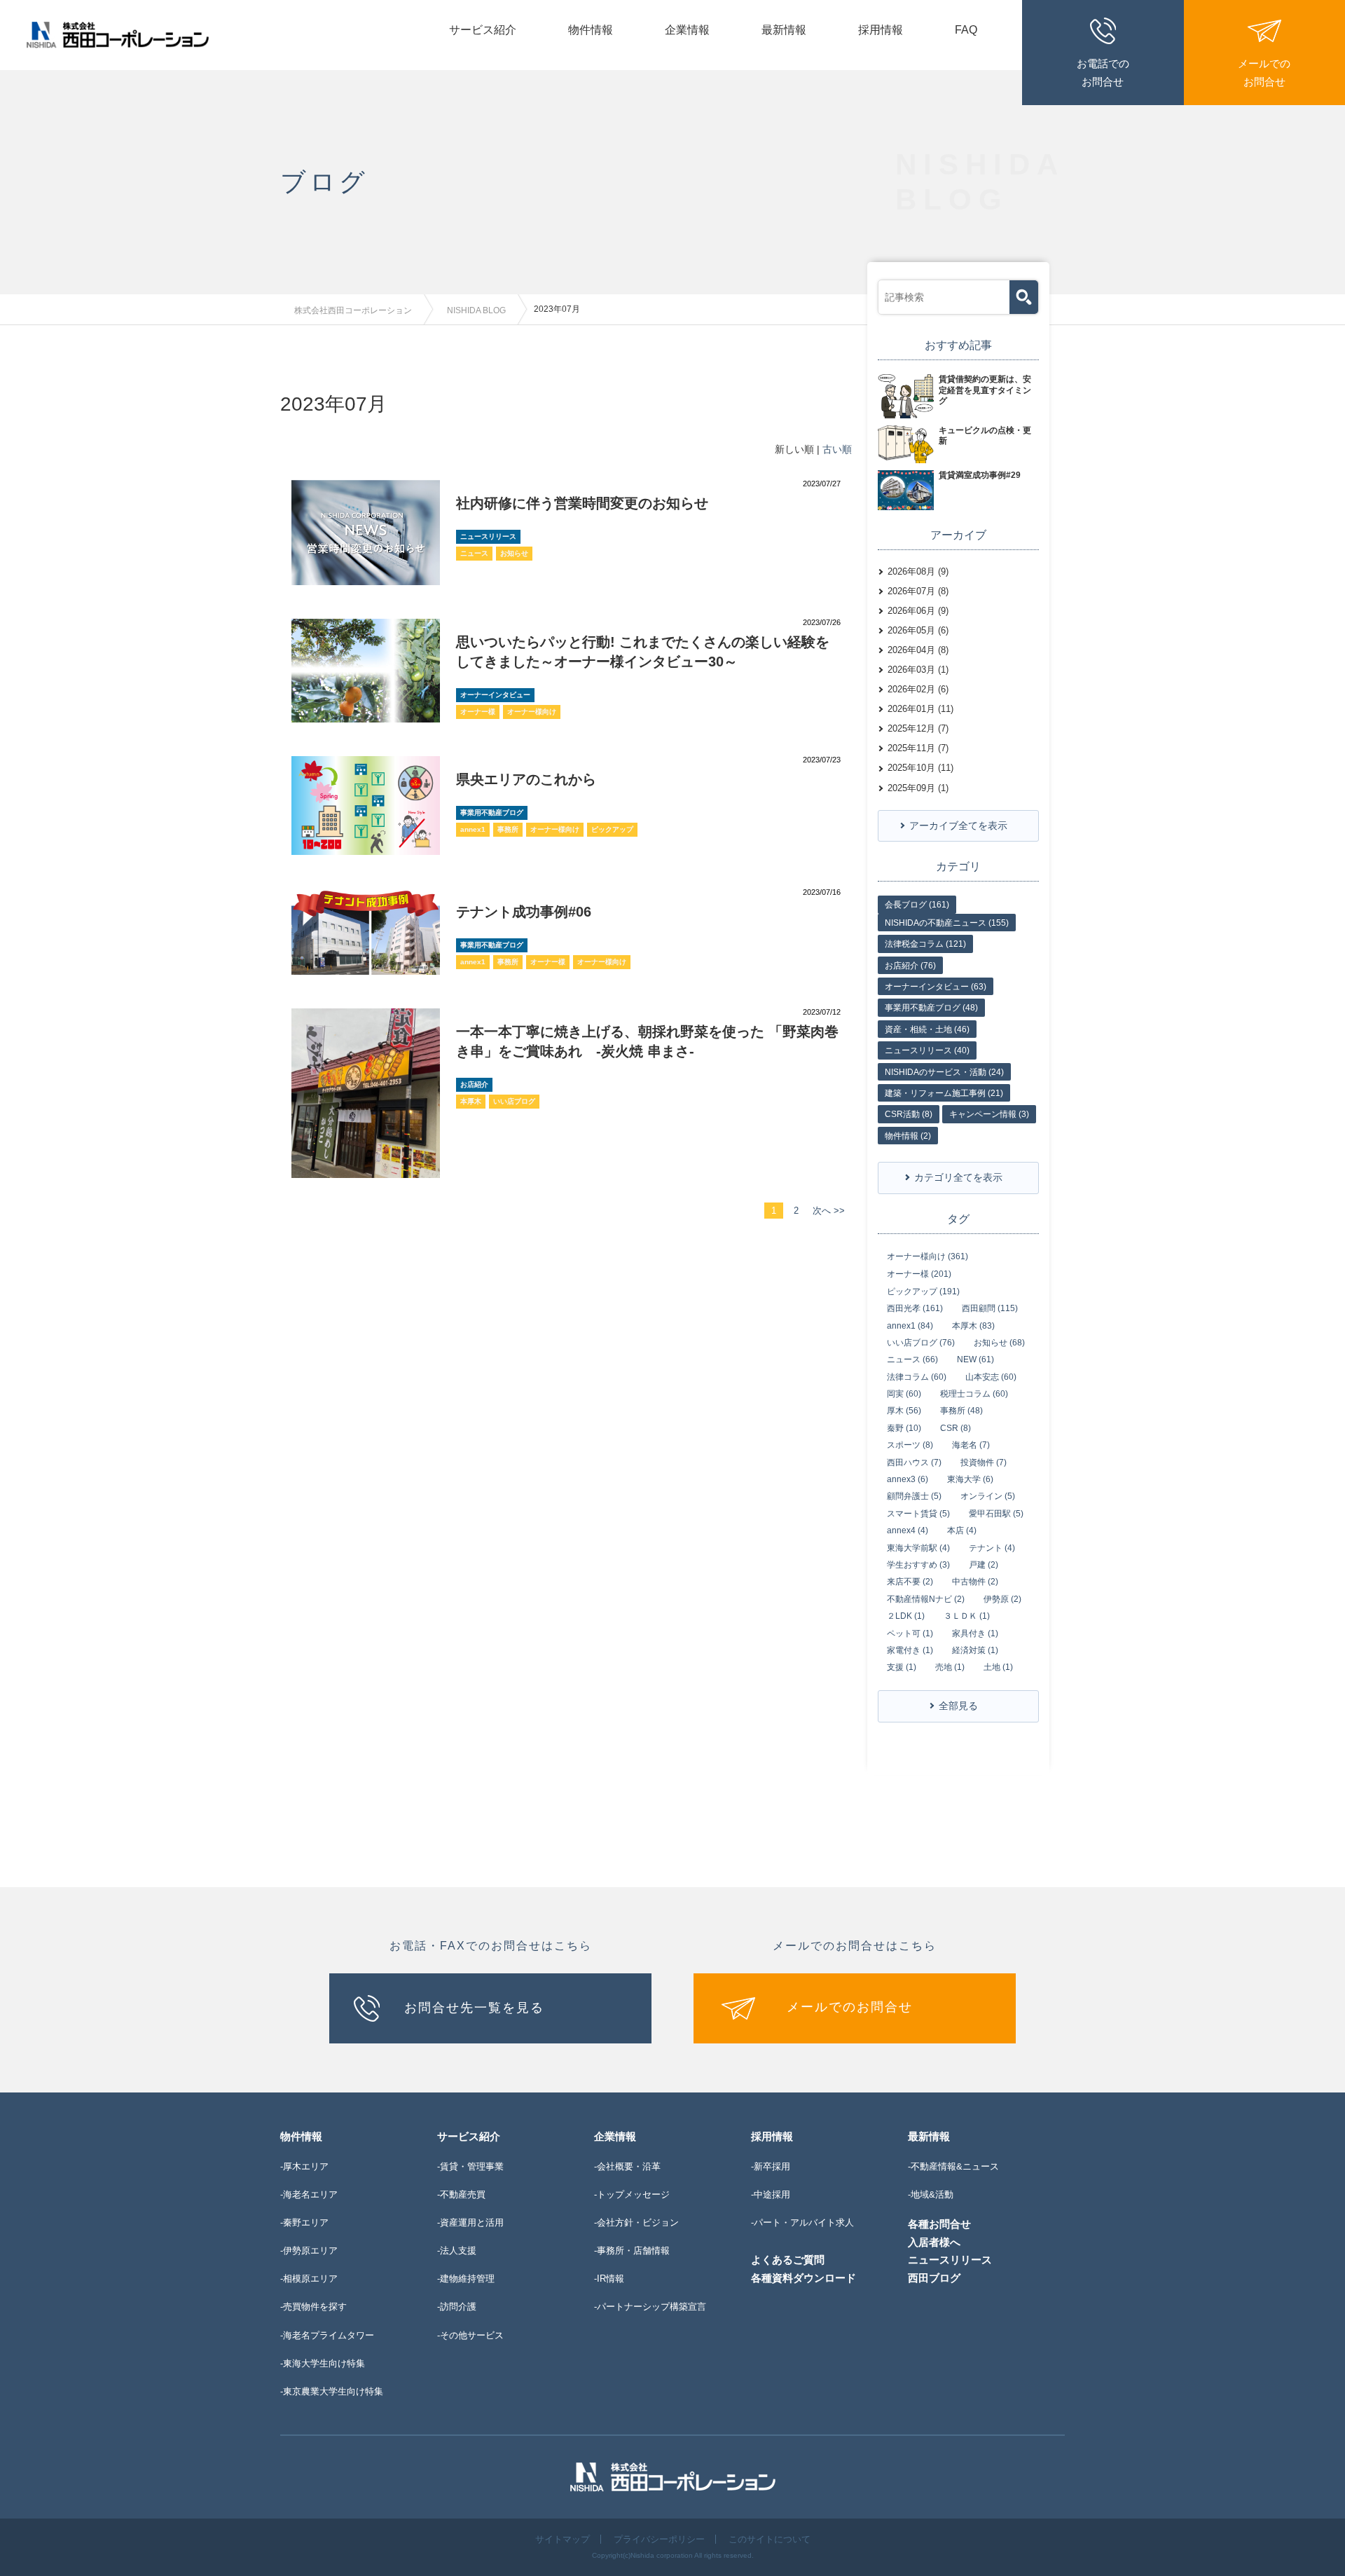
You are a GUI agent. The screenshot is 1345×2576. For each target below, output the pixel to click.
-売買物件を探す (313, 2307)
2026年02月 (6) (918, 689)
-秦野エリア (304, 2222)
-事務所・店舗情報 (632, 2250)
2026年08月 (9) (918, 571)
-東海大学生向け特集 (323, 2363)
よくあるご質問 (788, 2260)
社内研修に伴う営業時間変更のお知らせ (582, 503)
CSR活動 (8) (909, 1114)
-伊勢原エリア (309, 2250)
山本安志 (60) (991, 1377)
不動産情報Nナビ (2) (926, 1599)
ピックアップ (612, 829)
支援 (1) (902, 1667)
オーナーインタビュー (495, 695)
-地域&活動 (931, 2194)
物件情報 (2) (908, 1136)
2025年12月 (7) (918, 728)
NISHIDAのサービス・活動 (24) (944, 1072)
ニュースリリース (488, 536)
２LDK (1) (906, 1616)
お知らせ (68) (999, 1343)
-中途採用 (771, 2194)
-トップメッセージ (632, 2194)
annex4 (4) (908, 1530)
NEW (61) (975, 1359)
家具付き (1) (975, 1633)
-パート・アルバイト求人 (802, 2222)
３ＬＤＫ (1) (967, 1616)
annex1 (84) (910, 1326)
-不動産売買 (461, 2194)
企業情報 (687, 30)
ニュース (474, 553)
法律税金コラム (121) (925, 944)
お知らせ (514, 553)
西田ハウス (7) (914, 1462)
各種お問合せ (939, 2224)
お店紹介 (474, 1084)
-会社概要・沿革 (627, 2166)
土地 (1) (998, 1667)
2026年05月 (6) (918, 630)
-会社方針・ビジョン (636, 2222)
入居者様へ (934, 2242)
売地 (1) (950, 1667)
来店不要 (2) (910, 1582)
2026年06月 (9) (918, 611)
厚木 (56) (904, 1411)
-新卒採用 (771, 2166)
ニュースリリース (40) (927, 1050)
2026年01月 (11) (920, 709)
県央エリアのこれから (526, 779)
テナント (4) (992, 1548)
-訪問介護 (457, 2307)
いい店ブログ (514, 1101)
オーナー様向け (532, 712)
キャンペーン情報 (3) (989, 1114)
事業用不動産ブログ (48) (931, 1008)
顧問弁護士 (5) (914, 1496)
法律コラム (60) (917, 1377)
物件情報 (591, 30)
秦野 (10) (904, 1428)
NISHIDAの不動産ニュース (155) (947, 923)
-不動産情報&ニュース (953, 2166)
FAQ (966, 30)
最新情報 (784, 30)
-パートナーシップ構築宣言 (650, 2307)
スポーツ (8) (910, 1445)
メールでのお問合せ (850, 2007)
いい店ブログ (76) (921, 1343)
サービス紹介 (483, 30)
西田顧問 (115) (990, 1308)
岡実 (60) (904, 1394)
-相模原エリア (309, 2279)
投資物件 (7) (984, 1462)
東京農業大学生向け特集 (333, 2391)
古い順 (837, 449)
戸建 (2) (984, 1565)
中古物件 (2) (975, 1582)
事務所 (508, 829)
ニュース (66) (912, 1359)
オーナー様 (478, 712)
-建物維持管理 (466, 2279)
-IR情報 (609, 2279)
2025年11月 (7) (918, 748)
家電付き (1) (910, 1650)
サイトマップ (563, 2539)
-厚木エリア (304, 2166)
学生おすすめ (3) (918, 1565)
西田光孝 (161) (915, 1308)
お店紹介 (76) (910, 966)
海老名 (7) (971, 1445)
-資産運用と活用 (470, 2222)
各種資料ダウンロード (803, 2278)
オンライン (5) (988, 1496)
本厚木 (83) (973, 1326)
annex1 (473, 829)
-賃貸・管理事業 (470, 2166)
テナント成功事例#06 (524, 912)
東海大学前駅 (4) (918, 1548)
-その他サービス (470, 2335)
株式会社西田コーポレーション (353, 310)
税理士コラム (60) (974, 1394)
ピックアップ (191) (923, 1292)
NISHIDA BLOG (476, 310)
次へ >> (829, 1211)
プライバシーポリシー (659, 2539)
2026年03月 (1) (918, 670)
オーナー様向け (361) (927, 1256)
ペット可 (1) (910, 1633)
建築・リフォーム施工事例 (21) (944, 1093)
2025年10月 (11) (920, 768)
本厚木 (471, 1101)
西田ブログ (934, 2278)
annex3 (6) (908, 1479)
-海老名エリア (309, 2194)
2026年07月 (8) (918, 591)
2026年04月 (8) (918, 650)
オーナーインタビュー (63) (936, 987)
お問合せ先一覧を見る (474, 2007)
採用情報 (881, 30)
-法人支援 (457, 2250)
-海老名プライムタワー (327, 2335)
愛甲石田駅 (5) (996, 1514)
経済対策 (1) (975, 1650)
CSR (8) (956, 1428)
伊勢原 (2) (1002, 1599)
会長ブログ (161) (917, 905)
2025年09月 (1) (918, 788)
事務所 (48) (961, 1411)
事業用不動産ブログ (492, 813)
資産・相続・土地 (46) (927, 1029)
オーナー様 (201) (919, 1274)
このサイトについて (770, 2539)
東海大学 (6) (970, 1479)
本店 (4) (962, 1530)
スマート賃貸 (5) (918, 1514)
